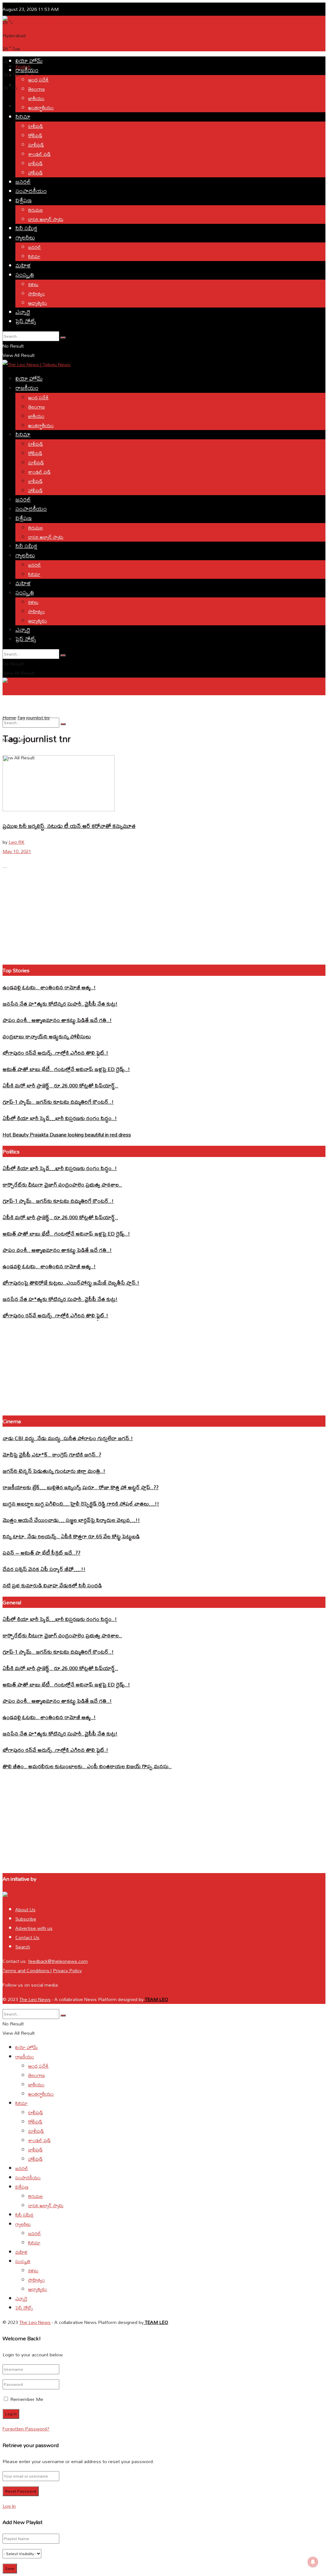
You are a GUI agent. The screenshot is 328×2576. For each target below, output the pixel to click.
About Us (25, 1909)
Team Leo (156, 1999)
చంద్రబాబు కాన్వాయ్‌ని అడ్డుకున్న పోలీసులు (47, 1036)
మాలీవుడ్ (36, 145)
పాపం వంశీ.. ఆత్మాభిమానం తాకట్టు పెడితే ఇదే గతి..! (57, 1020)
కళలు (33, 284)
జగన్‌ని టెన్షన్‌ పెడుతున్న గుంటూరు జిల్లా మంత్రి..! (54, 1471)
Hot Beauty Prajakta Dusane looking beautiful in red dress (67, 1134)
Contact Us (27, 1937)
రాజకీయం (27, 70)
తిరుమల (36, 210)
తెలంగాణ (37, 89)
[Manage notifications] (313, 2562)
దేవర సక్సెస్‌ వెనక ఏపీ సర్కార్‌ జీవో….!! (44, 1569)
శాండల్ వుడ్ (39, 154)
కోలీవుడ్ (35, 135)
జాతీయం (36, 98)
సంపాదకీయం (31, 191)
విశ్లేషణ (24, 200)
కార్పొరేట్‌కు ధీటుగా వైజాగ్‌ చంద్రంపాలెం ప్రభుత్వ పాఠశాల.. (62, 1184)
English (9, 705)
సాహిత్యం (37, 294)
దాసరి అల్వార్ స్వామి (46, 219)
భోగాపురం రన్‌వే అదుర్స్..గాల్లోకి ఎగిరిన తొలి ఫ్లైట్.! (55, 1053)
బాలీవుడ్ (35, 163)
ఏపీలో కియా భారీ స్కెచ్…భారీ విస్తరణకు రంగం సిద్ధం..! (60, 1118)
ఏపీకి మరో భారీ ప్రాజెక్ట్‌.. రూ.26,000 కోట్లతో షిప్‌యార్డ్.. (60, 1085)
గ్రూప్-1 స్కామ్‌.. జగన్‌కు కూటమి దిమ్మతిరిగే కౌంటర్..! (58, 1102)
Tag (21, 718)
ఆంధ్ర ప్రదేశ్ (38, 80)
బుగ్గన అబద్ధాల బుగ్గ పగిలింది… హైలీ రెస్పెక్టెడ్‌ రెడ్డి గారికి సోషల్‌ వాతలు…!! (81, 1503)
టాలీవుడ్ (36, 126)
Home (9, 718)
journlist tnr (38, 718)
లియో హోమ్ (29, 61)
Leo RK (16, 842)
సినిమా (23, 117)
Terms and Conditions (27, 1970)
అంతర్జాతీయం (41, 108)
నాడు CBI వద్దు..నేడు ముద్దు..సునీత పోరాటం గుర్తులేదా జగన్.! (68, 1438)
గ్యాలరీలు (25, 237)
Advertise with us (34, 1928)
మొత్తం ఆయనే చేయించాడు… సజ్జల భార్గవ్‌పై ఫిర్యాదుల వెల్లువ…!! (71, 1520)
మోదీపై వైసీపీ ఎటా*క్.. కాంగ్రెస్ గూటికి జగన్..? (52, 1454)
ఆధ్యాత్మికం (38, 303)
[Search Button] (63, 338)
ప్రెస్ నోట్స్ (26, 321)
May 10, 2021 (17, 851)
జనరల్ (23, 182)
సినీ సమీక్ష (26, 228)
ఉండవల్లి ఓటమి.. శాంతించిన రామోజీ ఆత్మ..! (49, 987)
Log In (9, 2506)
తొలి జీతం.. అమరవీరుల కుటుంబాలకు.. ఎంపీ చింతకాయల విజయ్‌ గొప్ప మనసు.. (87, 1766)
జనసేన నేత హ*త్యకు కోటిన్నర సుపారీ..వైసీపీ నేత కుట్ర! (60, 1004)
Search (23, 1947)
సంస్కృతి (25, 275)
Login (21, 106)
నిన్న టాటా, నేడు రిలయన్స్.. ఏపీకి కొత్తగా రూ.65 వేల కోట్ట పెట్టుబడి (71, 1536)
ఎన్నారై (23, 312)
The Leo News (35, 1999)
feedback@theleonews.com (58, 1961)
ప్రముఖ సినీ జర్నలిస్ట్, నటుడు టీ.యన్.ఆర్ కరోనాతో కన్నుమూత (69, 826)
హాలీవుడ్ (35, 173)
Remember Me (27, 2399)
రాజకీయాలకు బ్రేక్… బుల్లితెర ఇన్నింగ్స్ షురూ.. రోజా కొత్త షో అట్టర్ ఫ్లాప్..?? (81, 1487)
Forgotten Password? (26, 2429)
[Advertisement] (119, 39)
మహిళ (23, 265)
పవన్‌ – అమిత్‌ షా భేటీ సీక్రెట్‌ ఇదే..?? (41, 1553)
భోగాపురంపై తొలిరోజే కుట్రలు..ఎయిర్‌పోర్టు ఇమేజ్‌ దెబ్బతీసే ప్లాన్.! (71, 1283)
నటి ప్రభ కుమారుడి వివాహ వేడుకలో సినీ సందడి (52, 1585)
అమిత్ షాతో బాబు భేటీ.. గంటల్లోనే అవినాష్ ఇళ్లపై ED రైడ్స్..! (66, 1069)
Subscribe (26, 1919)
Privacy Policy (67, 1970)
